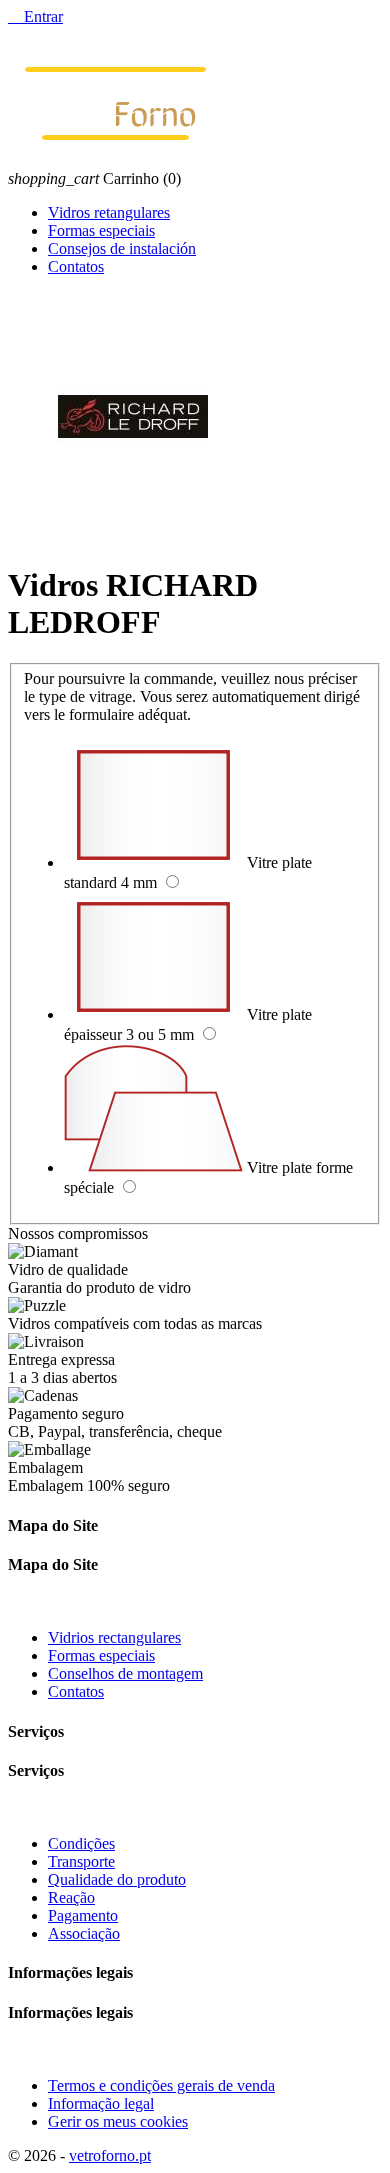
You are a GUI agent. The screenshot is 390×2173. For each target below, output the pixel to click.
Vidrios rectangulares (114, 1637)
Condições (81, 1843)
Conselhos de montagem (125, 1673)
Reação (71, 1897)
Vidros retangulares (109, 212)
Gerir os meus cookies (118, 2121)
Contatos (76, 266)
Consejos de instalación (122, 248)
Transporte (81, 1861)
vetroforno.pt (110, 2155)
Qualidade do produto (117, 1879)
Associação (84, 1933)
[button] (195, 1584)
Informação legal (101, 2103)
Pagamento (83, 1915)
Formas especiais (101, 230)
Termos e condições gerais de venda (161, 2085)
